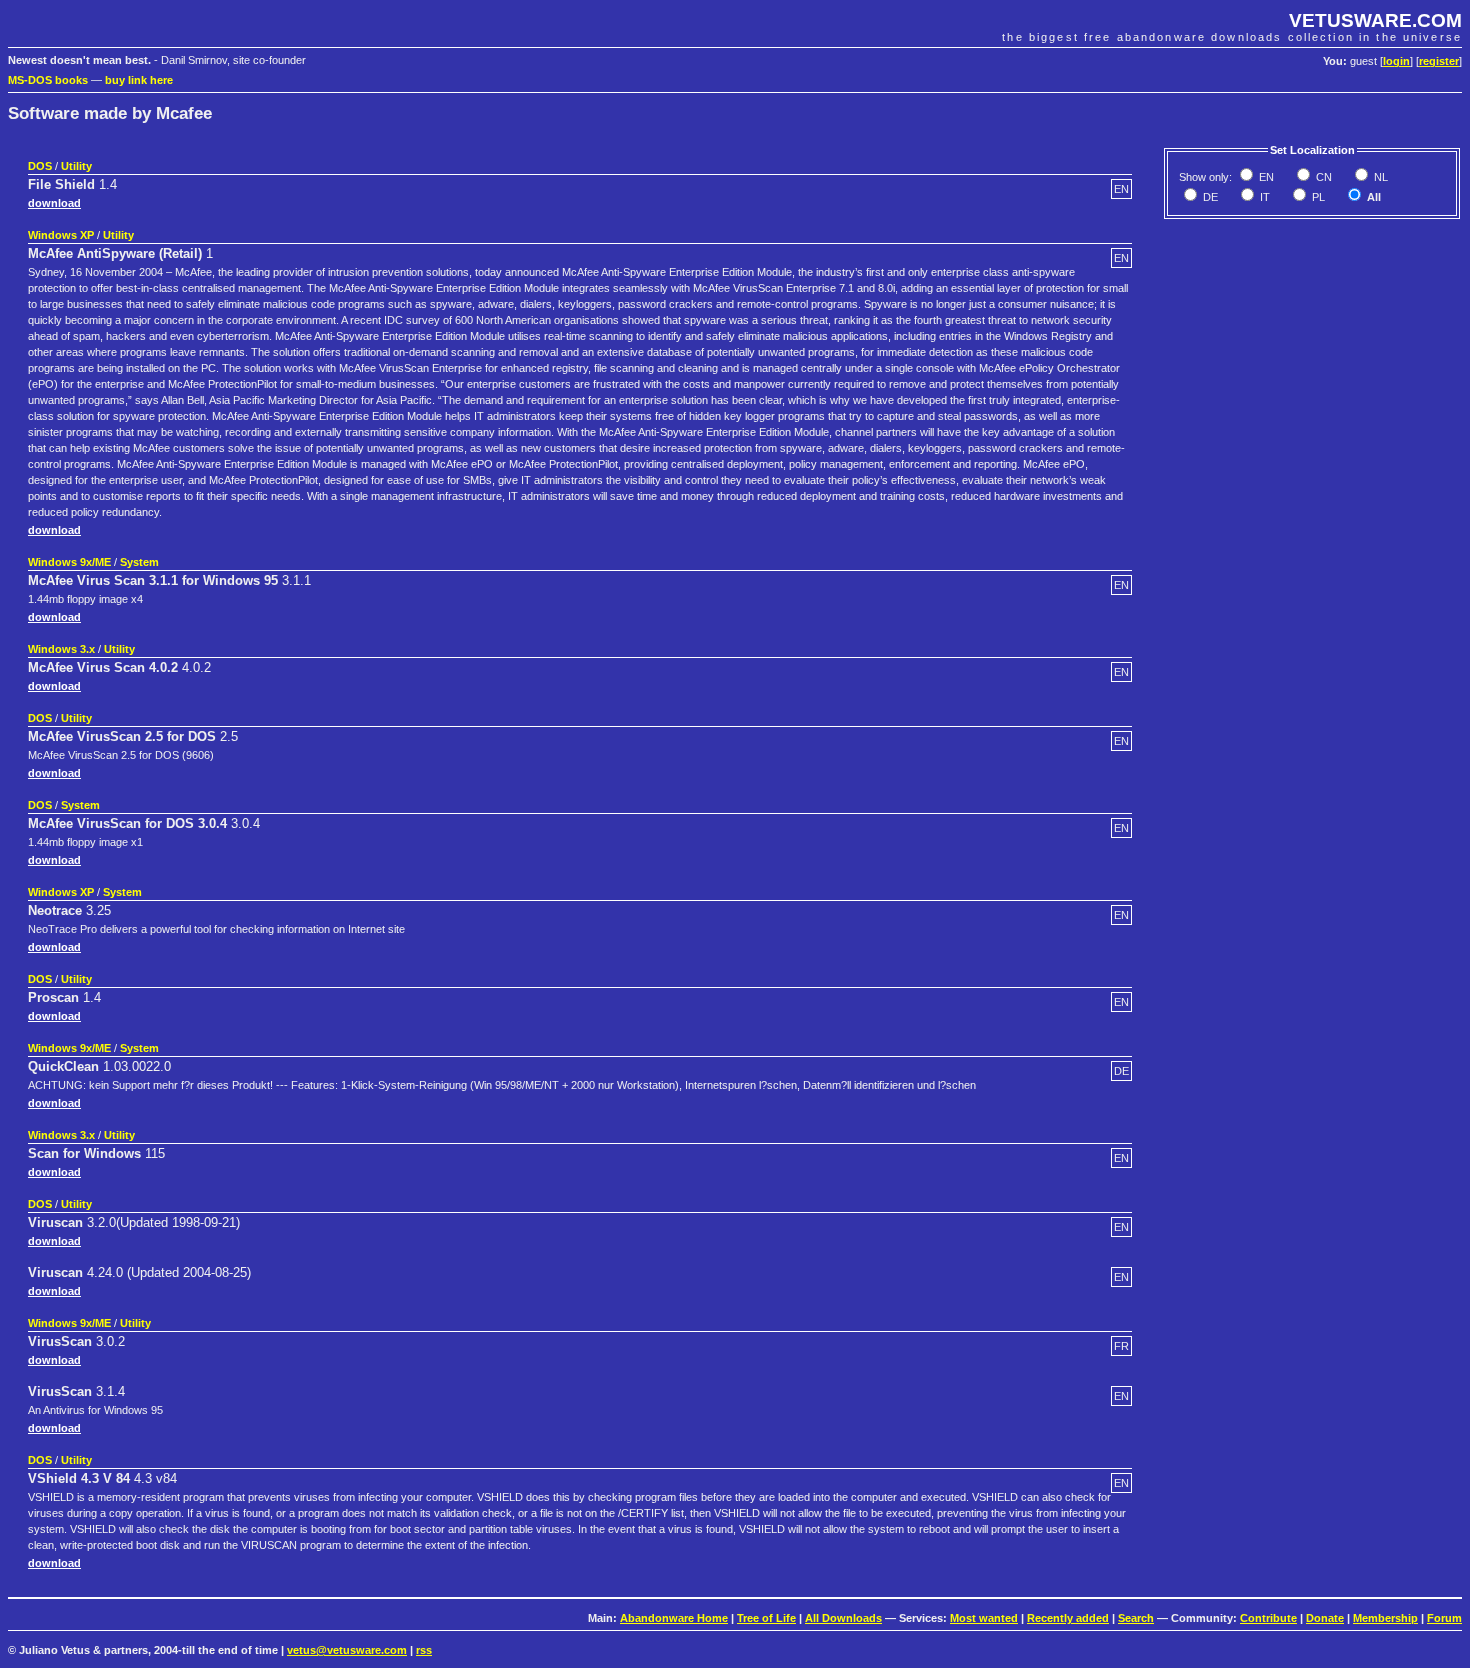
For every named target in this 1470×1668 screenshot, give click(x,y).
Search (1136, 1618)
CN (1322, 177)
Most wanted (984, 1618)
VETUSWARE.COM (1375, 20)
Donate (1325, 1618)
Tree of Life (766, 1618)
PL (1317, 197)
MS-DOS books (48, 80)
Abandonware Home (674, 1618)
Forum (1444, 1618)
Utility (76, 166)
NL (1379, 177)
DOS (40, 166)
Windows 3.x (61, 649)
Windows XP (61, 235)
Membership (1385, 1618)
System (139, 562)
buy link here (139, 80)
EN (1265, 177)
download (54, 203)
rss (424, 1650)
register (1439, 61)
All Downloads (843, 1618)
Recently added (1068, 1618)
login (1396, 61)
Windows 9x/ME (69, 562)
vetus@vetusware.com (347, 1650)
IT (1263, 197)
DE (1209, 197)
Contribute (1268, 1618)
